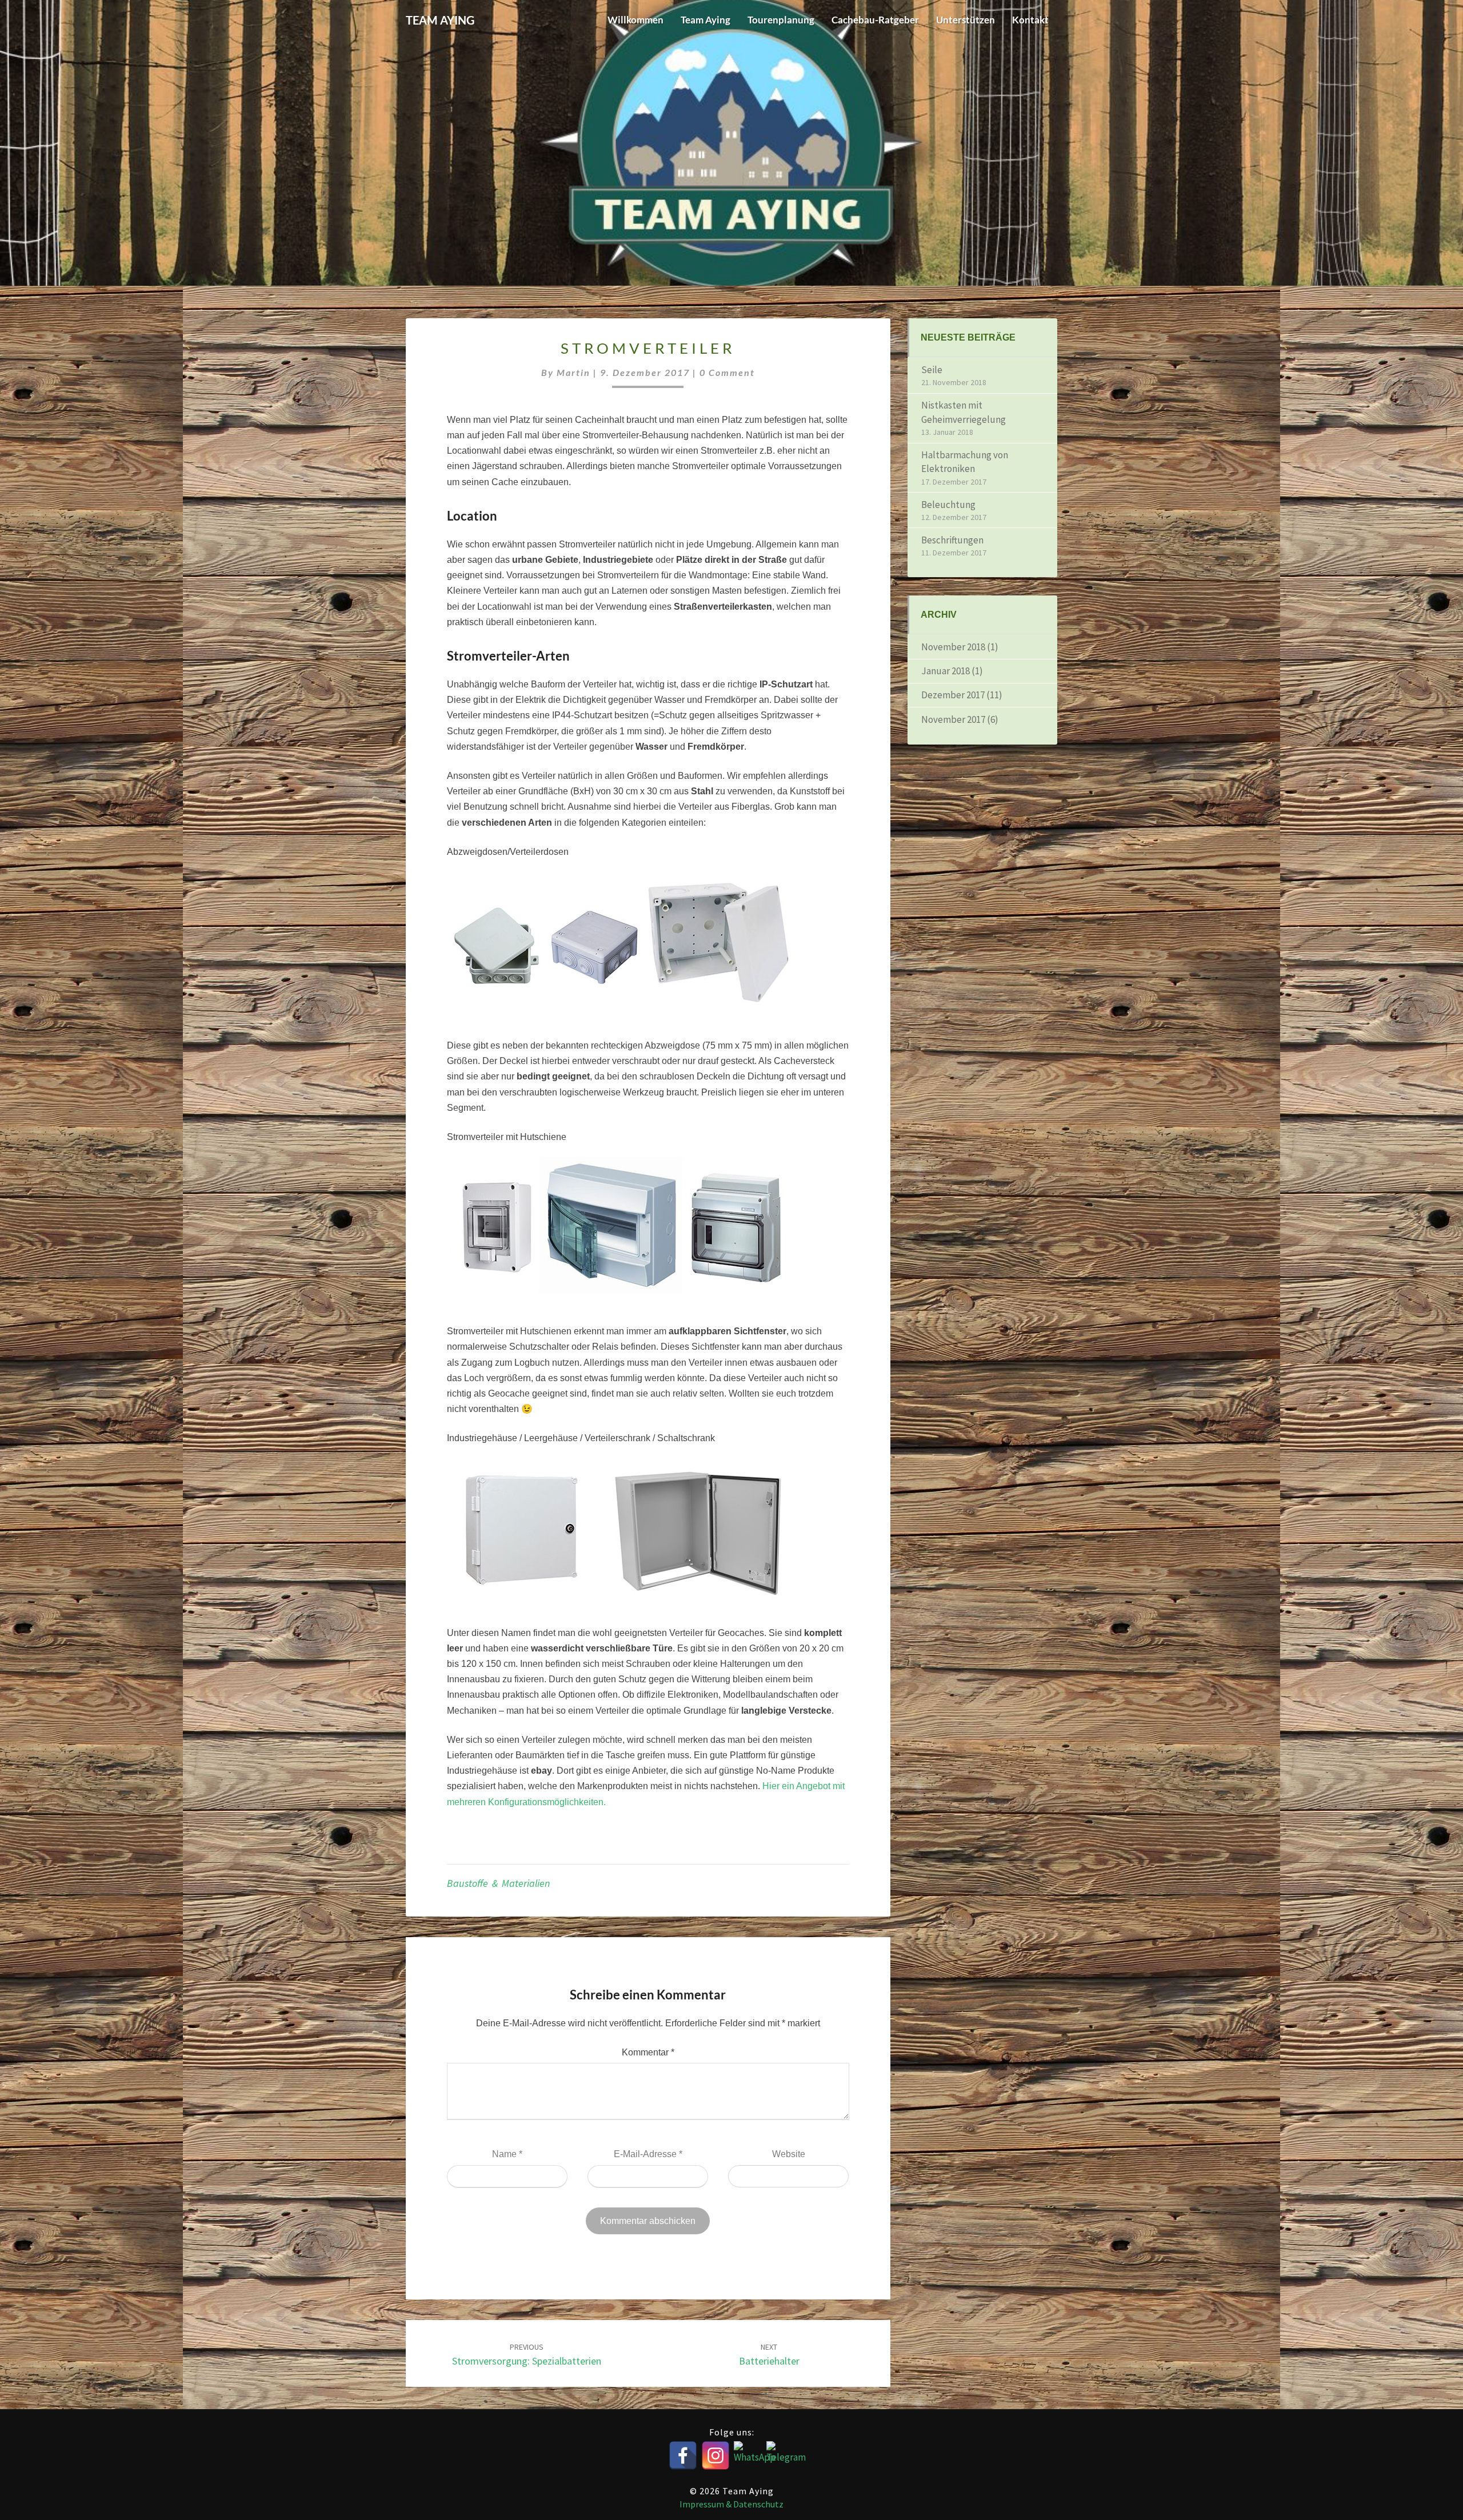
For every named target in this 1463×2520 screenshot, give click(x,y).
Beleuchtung (948, 505)
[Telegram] (781, 2455)
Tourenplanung (781, 20)
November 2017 (953, 719)
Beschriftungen (952, 540)
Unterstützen (966, 20)
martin (573, 372)
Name (507, 2154)
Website (789, 2154)
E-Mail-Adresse (648, 2154)
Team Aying (705, 20)
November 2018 (953, 647)
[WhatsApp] (748, 2455)
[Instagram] (715, 2455)
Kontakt (1030, 20)
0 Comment (727, 372)
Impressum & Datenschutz (731, 2504)
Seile (932, 370)
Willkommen (635, 20)
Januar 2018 (946, 671)
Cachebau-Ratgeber (875, 20)
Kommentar (648, 2052)
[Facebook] (683, 2455)
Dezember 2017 (953, 695)
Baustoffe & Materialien (498, 1883)
